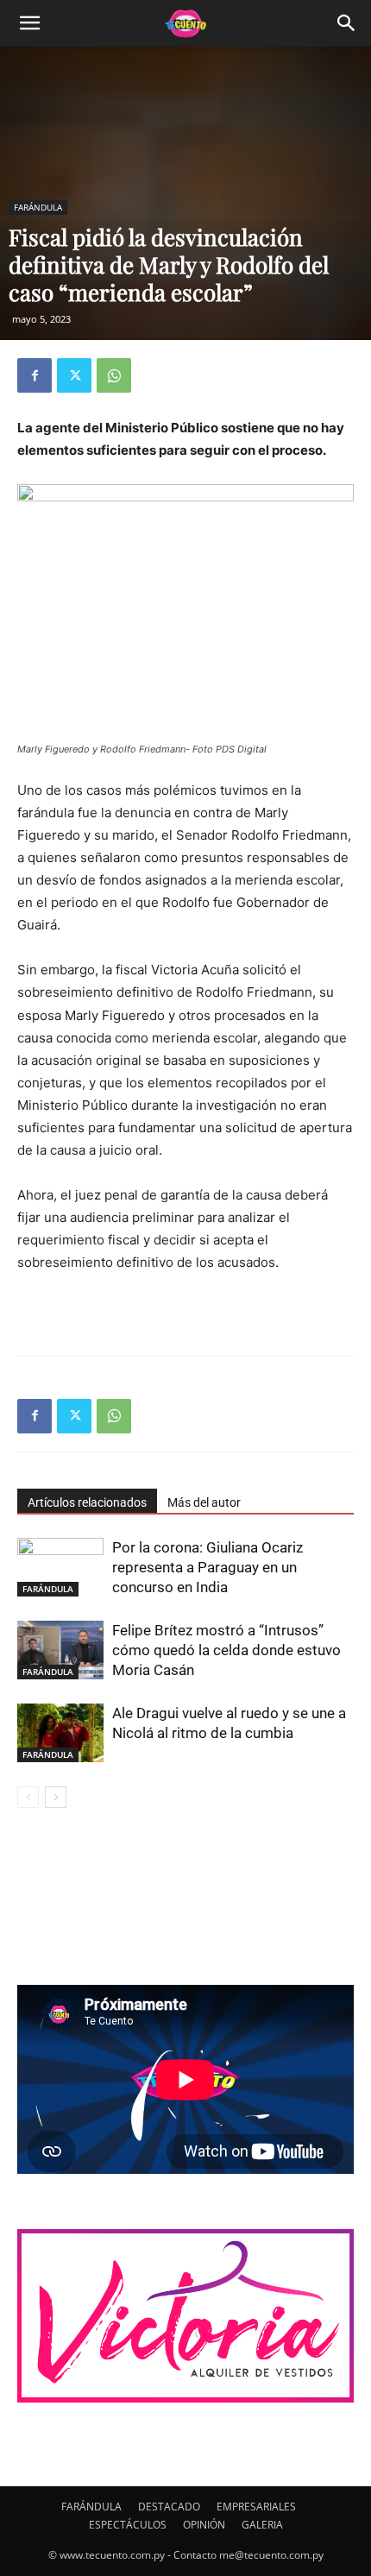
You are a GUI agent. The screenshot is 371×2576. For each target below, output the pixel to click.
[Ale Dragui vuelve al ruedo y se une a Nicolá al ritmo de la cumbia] (60, 1733)
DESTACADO (169, 2507)
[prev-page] (28, 1797)
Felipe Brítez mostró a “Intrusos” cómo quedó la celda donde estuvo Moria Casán (226, 1650)
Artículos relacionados (87, 1502)
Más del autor (204, 1502)
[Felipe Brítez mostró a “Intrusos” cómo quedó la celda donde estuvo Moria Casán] (60, 1650)
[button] (29, 23)
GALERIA (262, 2525)
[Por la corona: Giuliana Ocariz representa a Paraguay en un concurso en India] (60, 1568)
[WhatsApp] (114, 375)
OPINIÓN (204, 2525)
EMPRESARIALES (256, 2507)
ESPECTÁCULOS (128, 2525)
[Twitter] (74, 375)
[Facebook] (35, 375)
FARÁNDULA (38, 207)
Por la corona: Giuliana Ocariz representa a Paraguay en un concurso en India (208, 1567)
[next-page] (56, 1797)
